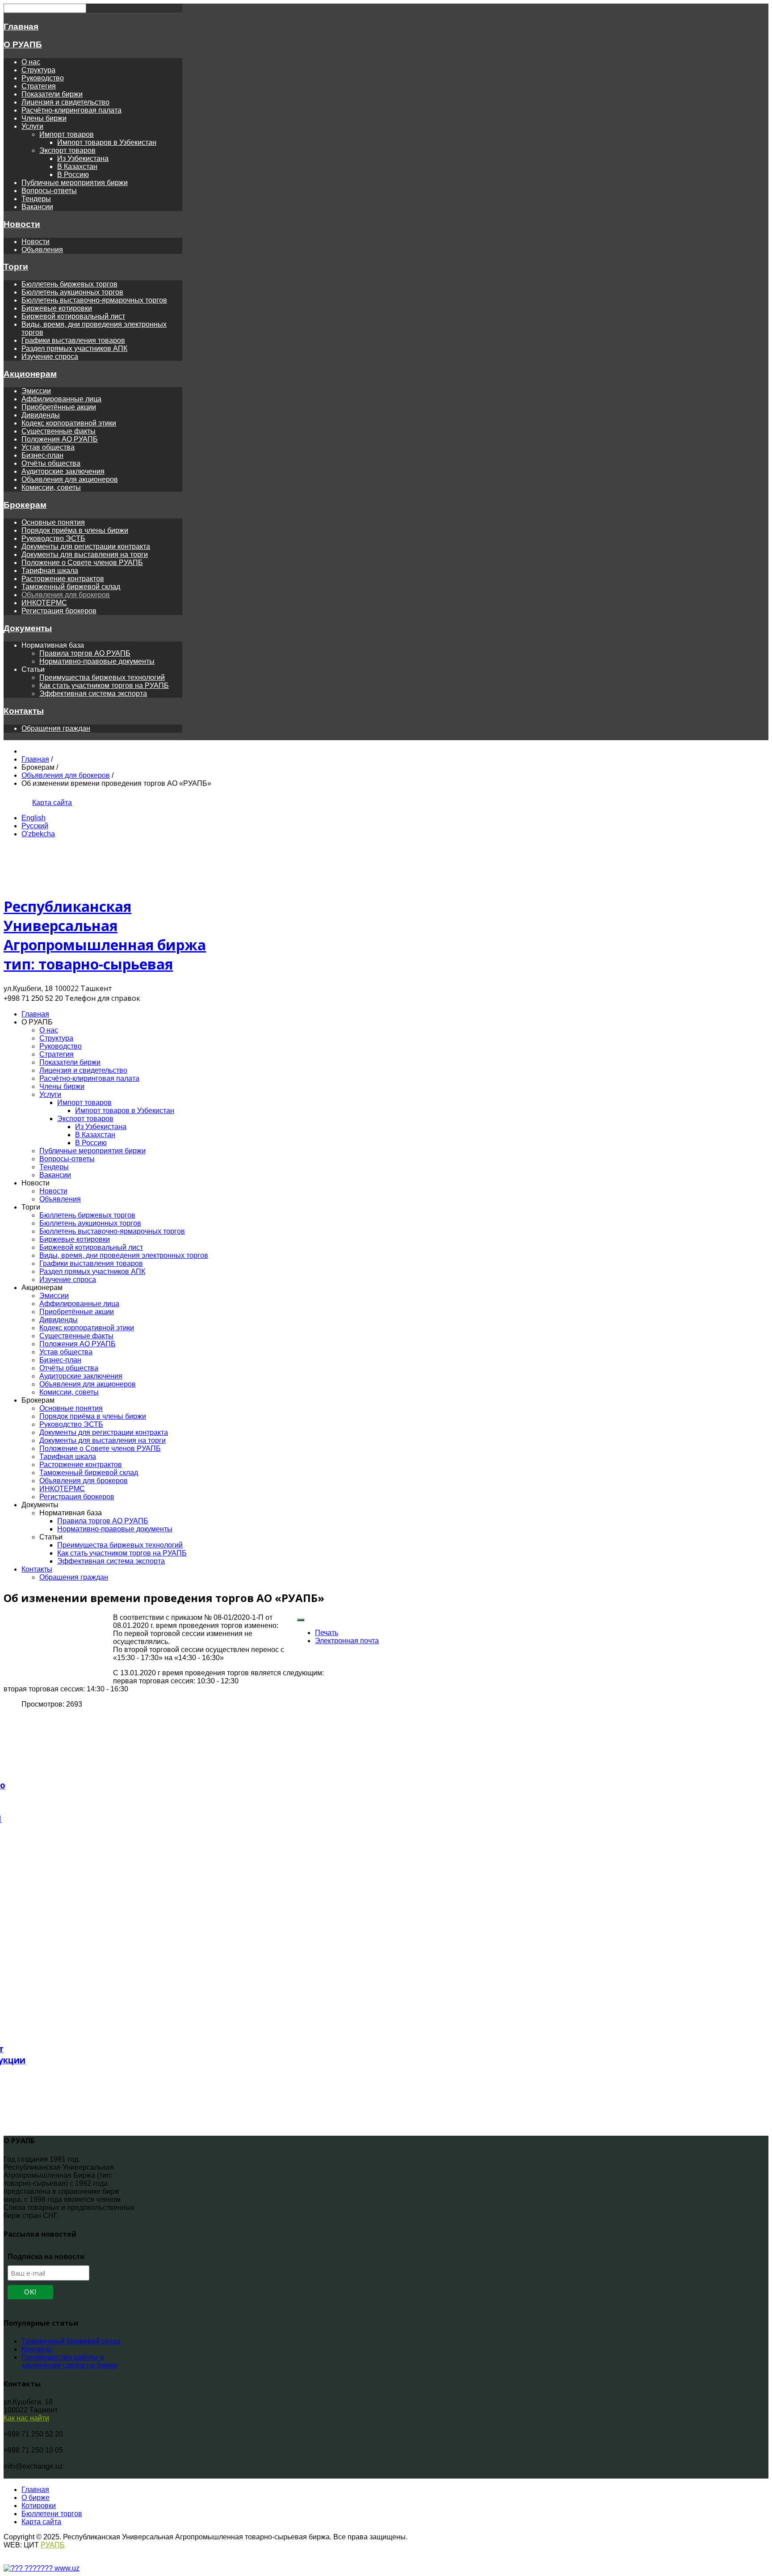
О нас (31, 62)
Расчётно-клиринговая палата (71, 110)
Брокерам (25, 505)
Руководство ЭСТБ (53, 538)
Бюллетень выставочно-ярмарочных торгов (94, 300)
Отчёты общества (51, 463)
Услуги (32, 126)
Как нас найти (26, 2418)
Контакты (24, 711)
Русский (35, 826)
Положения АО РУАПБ (60, 439)
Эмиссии (36, 391)
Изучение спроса (50, 356)
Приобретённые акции (59, 407)
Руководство (43, 78)
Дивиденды (41, 415)
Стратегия (39, 86)
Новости (22, 224)
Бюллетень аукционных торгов (72, 292)
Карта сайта (52, 803)
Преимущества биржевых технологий (102, 677)
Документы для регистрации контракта (86, 546)
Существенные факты (59, 431)
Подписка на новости (46, 2257)
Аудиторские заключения (63, 471)
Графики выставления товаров (73, 340)
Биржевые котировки (57, 308)
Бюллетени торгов (52, 2514)
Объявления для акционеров (70, 479)
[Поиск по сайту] (22, 803)
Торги (16, 267)
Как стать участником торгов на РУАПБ (104, 685)
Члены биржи (44, 118)
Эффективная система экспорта (93, 694)
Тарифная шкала (50, 571)
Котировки (39, 2506)
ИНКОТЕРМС (44, 603)
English (34, 818)
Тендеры (36, 199)
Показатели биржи (52, 94)
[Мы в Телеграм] (10, 803)
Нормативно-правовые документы (97, 661)
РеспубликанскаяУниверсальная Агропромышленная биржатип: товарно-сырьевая (105, 935)
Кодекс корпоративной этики (69, 423)
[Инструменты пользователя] (301, 1620)
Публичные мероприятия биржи (75, 183)
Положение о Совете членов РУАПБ (82, 563)
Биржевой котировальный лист (73, 316)
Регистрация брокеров (59, 611)
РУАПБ (53, 2545)
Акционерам (30, 374)
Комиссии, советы (51, 487)
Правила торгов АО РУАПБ (85, 653)
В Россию (73, 175)
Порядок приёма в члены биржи (75, 530)
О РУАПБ (23, 44)
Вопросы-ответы (49, 191)
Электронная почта (347, 1641)
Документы (28, 628)
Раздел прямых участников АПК (74, 348)
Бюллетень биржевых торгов (69, 284)
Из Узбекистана (83, 158)
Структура (38, 70)
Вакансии (37, 207)
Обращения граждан (56, 728)
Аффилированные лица (61, 399)
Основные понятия (53, 522)
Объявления (42, 250)
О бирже (36, 2498)
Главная (21, 27)
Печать (327, 1633)
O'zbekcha (38, 834)
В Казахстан (77, 167)
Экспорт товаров (67, 150)
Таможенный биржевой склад (71, 587)
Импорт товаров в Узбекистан (107, 142)
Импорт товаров (67, 134)
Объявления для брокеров (66, 595)
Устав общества (48, 447)
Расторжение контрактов (63, 579)
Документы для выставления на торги (85, 554)
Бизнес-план (42, 455)
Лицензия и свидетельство (65, 102)
